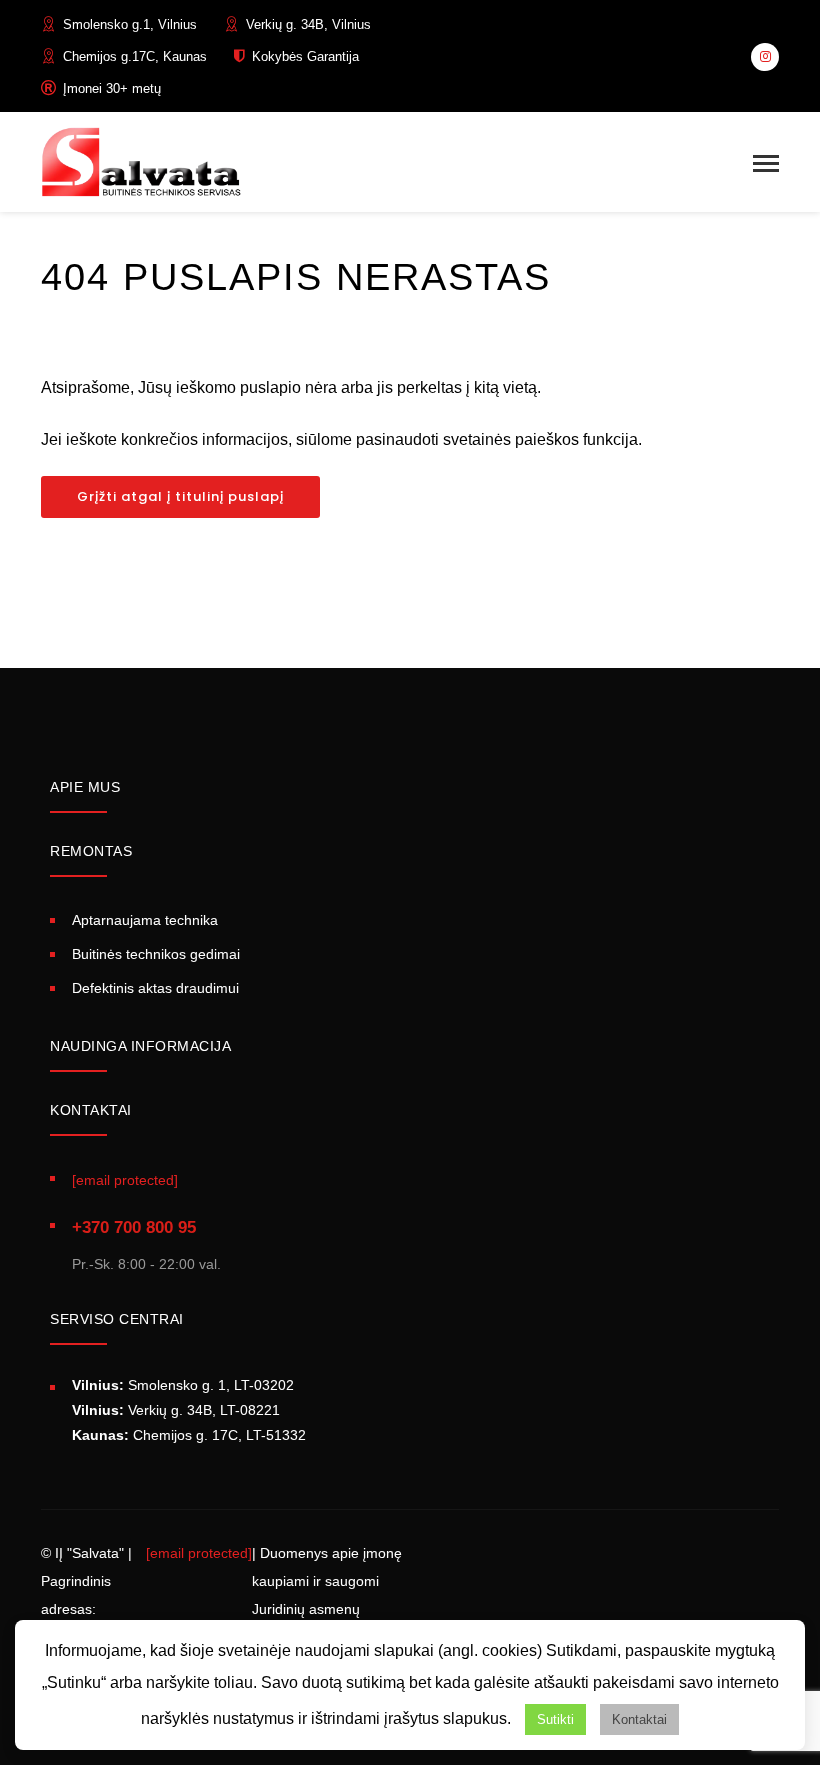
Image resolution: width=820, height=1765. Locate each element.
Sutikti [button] (555, 1719)
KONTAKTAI (91, 1110)
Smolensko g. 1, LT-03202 (183, 1385)
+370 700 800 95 (134, 1227)
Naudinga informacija (140, 1046)
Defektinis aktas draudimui (155, 988)
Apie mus (85, 787)
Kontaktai (639, 1719)
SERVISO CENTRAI (117, 1319)
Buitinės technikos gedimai (156, 954)
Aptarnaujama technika (145, 920)
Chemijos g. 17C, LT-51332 (189, 1435)
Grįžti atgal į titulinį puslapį (180, 496)
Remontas (91, 851)
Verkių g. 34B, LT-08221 (176, 1410)
